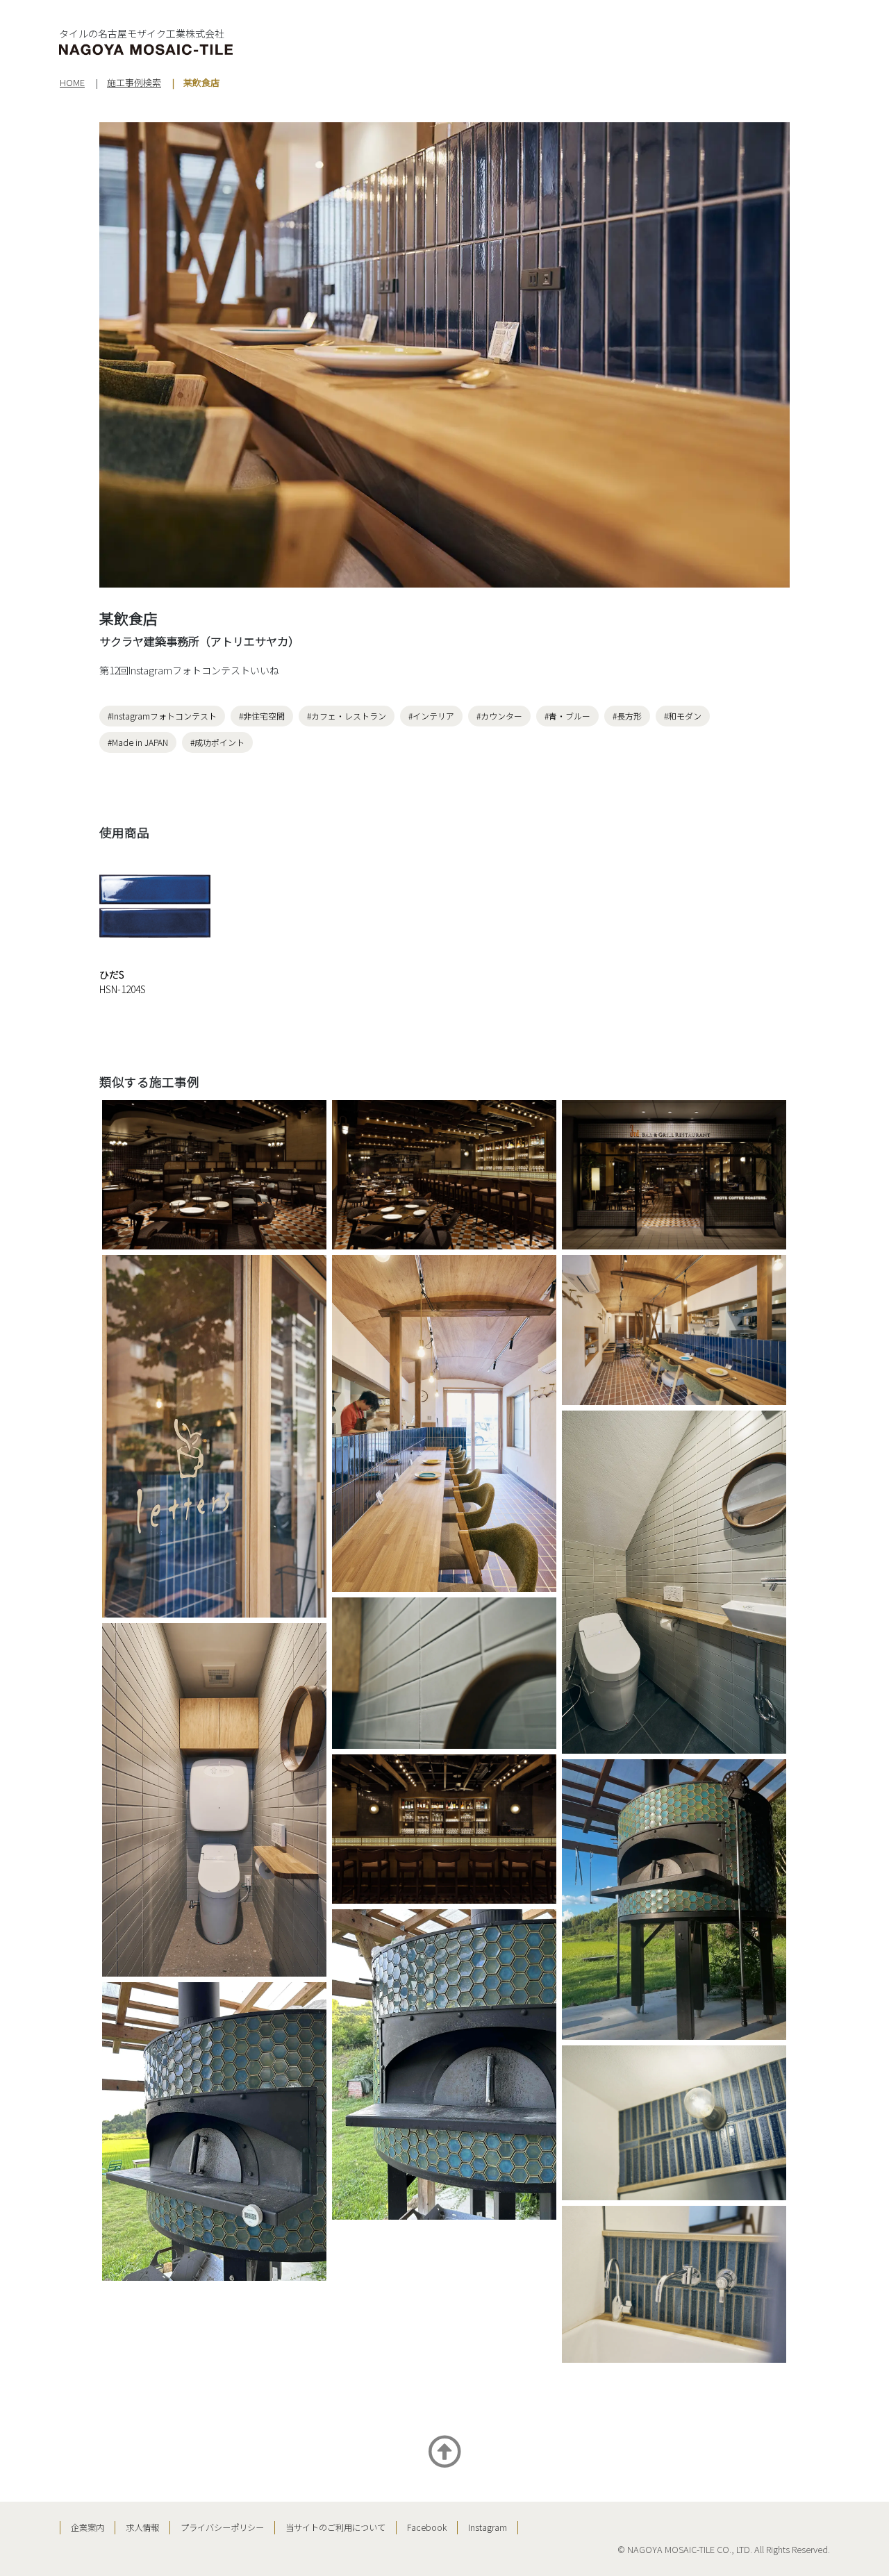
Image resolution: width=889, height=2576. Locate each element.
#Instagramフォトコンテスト (162, 716)
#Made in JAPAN (138, 742)
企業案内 (88, 2527)
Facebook (427, 2527)
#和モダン (683, 716)
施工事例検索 (134, 82)
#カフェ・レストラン (347, 716)
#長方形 (627, 716)
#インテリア (431, 716)
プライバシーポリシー (222, 2527)
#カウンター (499, 716)
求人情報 (142, 2527)
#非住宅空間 (262, 716)
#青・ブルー (567, 716)
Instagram (488, 2527)
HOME (72, 82)
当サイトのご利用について (335, 2527)
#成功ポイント (217, 742)
